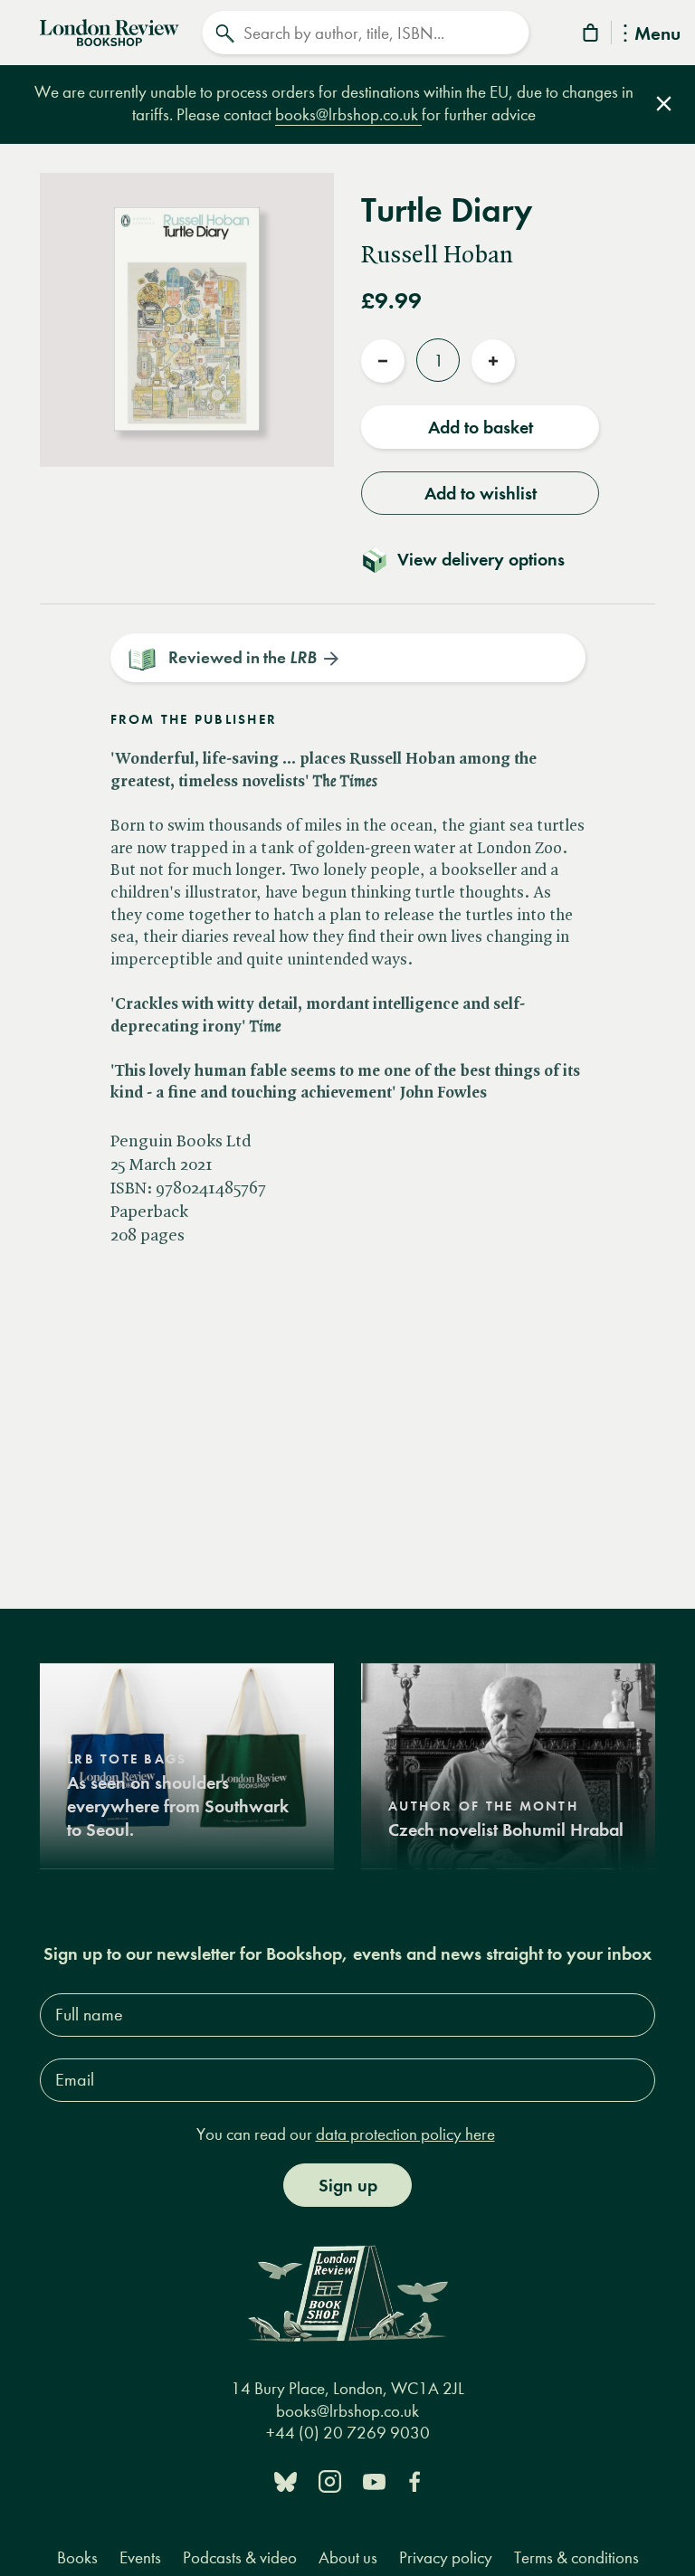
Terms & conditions (576, 2557)
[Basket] (592, 36)
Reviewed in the (243, 657)
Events (140, 2557)
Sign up (348, 2185)
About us (348, 2557)
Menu (657, 35)
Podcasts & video (240, 2557)
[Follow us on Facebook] (414, 2481)
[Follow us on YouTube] (374, 2481)
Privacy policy (446, 2557)
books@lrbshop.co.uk (348, 114)
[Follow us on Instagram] (330, 2481)
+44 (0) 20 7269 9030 (348, 2433)
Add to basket (481, 427)
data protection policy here (405, 2134)
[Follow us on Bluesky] (286, 2481)
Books (77, 2557)
